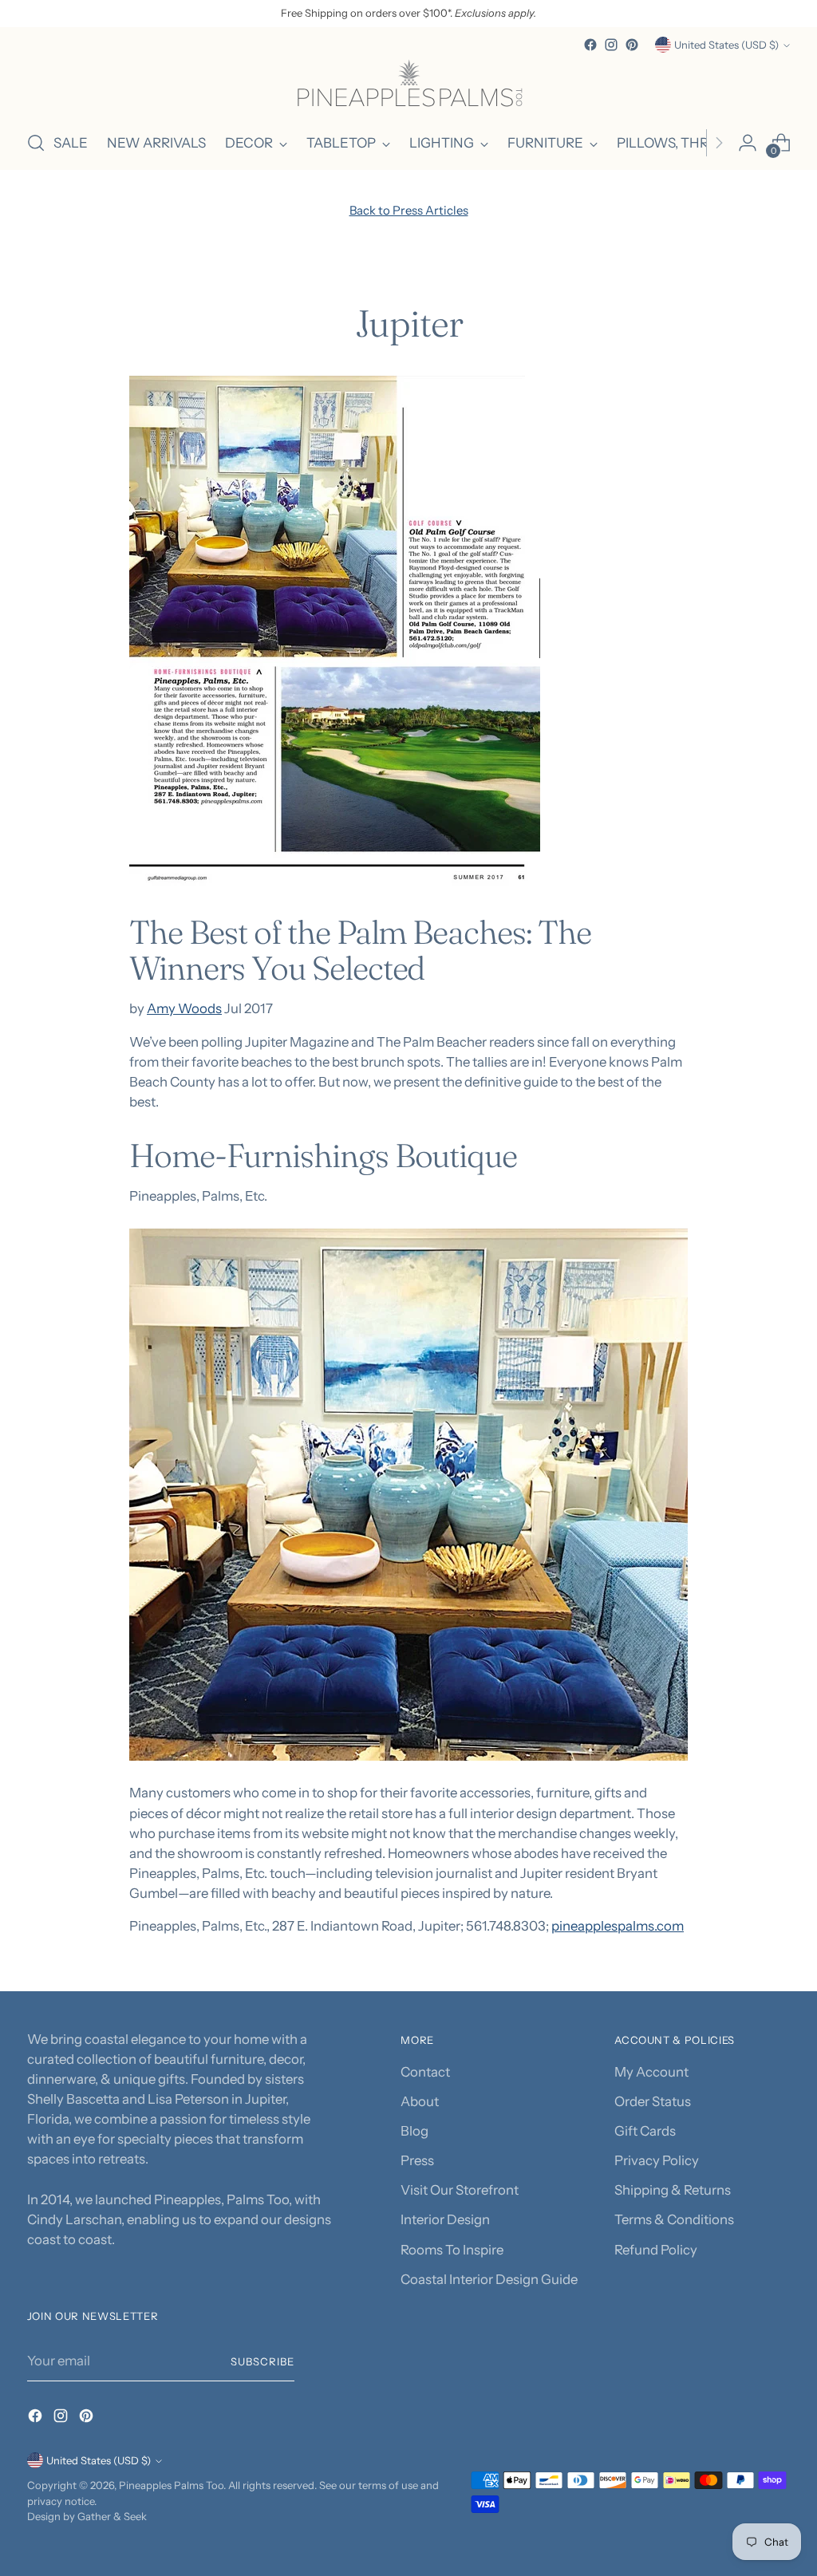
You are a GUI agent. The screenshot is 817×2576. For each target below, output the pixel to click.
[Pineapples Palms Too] (408, 86)
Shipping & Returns (673, 2190)
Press (417, 2160)
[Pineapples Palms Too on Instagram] (611, 45)
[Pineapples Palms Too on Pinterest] (632, 45)
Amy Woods (184, 1008)
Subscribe (262, 2361)
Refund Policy (656, 2250)
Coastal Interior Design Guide (489, 2279)
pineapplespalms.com (618, 1926)
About (420, 2101)
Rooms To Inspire (452, 2250)
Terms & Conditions (674, 2219)
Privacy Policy (657, 2160)
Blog (414, 2131)
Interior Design (445, 2219)
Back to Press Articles (409, 211)
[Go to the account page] (748, 143)
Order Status (653, 2101)
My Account (651, 2072)
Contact (425, 2072)
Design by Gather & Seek (87, 2516)
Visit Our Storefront (460, 2190)
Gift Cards (645, 2131)
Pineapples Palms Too (171, 2485)
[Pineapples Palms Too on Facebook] (590, 45)
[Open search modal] (36, 143)
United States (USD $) (726, 45)
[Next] (719, 143)
